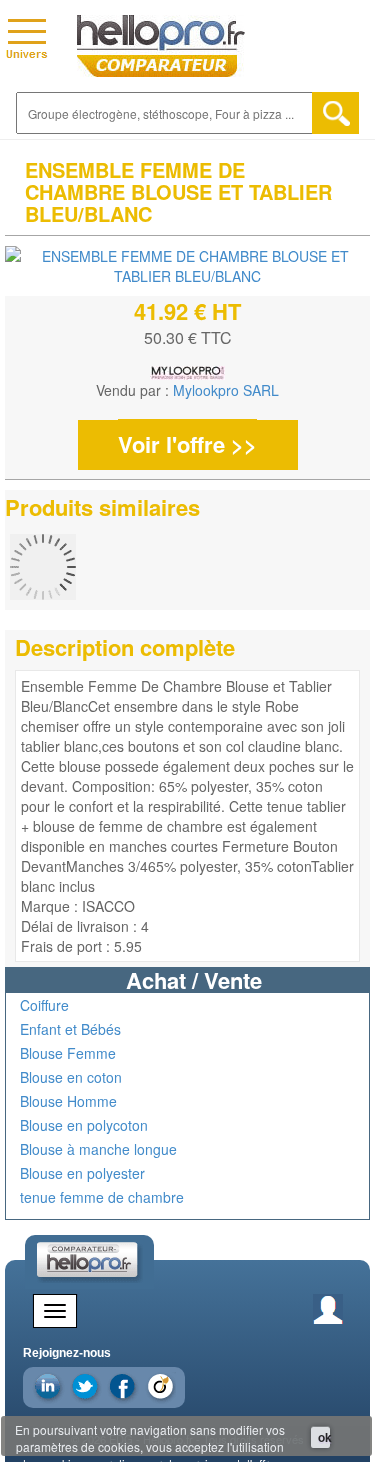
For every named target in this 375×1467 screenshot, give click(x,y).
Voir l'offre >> (187, 444)
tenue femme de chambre (102, 1197)
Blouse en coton (71, 1077)
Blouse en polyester (82, 1173)
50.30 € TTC (188, 337)
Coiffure (44, 1005)
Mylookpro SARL (226, 390)
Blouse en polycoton (84, 1125)
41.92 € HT (187, 311)
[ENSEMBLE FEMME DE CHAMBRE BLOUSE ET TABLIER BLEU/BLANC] (187, 266)
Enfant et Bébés (70, 1029)
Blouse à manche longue (98, 1149)
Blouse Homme (68, 1101)
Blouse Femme (68, 1053)
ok (324, 1437)
